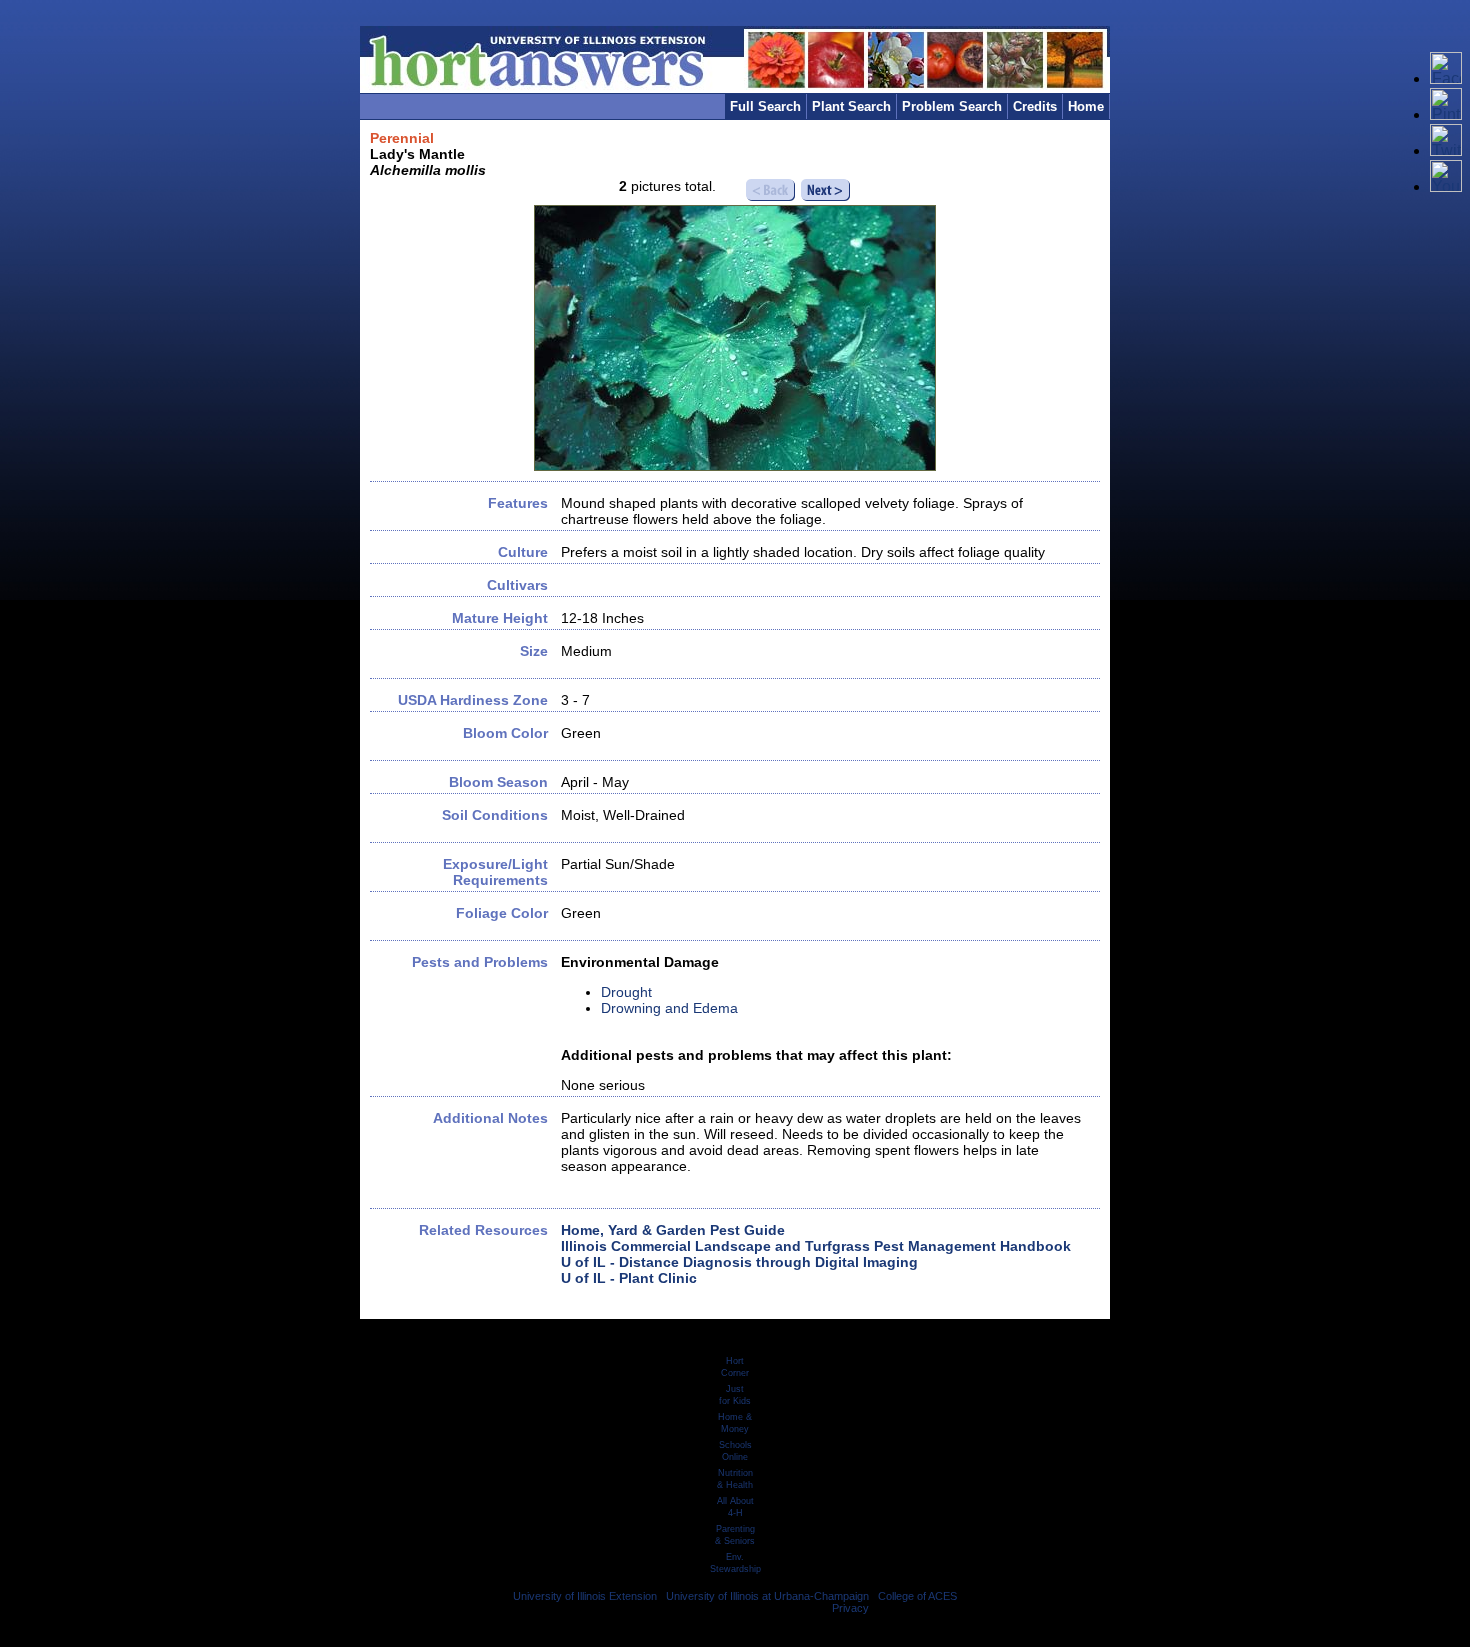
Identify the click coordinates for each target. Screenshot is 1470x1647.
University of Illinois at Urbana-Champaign (767, 1596)
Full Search (765, 106)
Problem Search (952, 106)
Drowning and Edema (669, 1008)
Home (1086, 106)
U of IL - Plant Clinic (629, 1278)
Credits (1035, 106)
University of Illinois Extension (585, 1596)
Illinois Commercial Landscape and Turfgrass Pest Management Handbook (816, 1246)
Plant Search (851, 106)
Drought (626, 992)
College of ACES (917, 1596)
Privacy (850, 1608)
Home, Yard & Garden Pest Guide (673, 1230)
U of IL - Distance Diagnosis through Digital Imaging (739, 1262)
